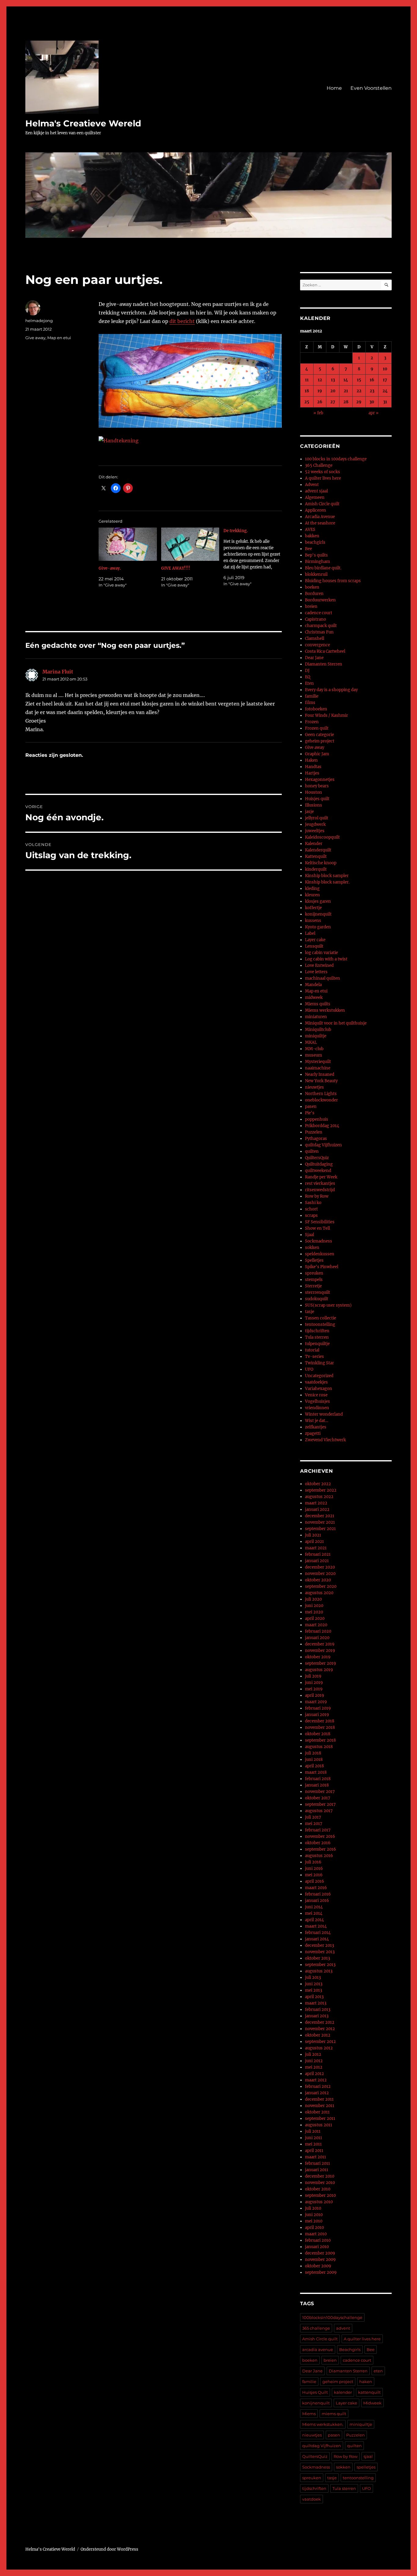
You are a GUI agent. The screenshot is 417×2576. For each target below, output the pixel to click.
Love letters (316, 972)
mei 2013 (314, 1990)
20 (333, 391)
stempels (314, 1280)
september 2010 (320, 2195)
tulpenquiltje (317, 1344)
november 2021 (320, 1522)
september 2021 (320, 1529)
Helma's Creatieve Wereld (83, 123)
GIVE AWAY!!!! (176, 568)
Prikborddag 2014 (322, 1126)
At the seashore (320, 523)
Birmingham (317, 562)
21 (346, 391)
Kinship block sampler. (327, 882)
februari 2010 (318, 2240)
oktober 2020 (318, 1580)
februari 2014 (318, 1933)
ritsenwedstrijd (320, 1190)
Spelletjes (314, 1260)
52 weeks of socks (323, 472)
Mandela (313, 985)
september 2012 (320, 2042)
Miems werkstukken (325, 1010)
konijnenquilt (318, 914)
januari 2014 (317, 1939)
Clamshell (315, 639)
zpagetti (313, 1433)
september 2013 (320, 1965)
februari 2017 (318, 1830)
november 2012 (320, 2029)
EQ (308, 677)
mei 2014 (314, 1913)
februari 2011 (317, 2163)
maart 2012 (316, 2080)
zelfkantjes (316, 1427)
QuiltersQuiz (317, 1158)
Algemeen (315, 497)
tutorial (312, 1350)
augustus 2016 (319, 1856)
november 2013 (320, 1952)
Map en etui (59, 338)
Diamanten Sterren (324, 664)
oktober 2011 (317, 2112)
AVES (310, 530)
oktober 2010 (318, 2189)
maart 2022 (316, 1503)
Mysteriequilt (318, 1062)
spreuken (314, 1273)
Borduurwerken (320, 600)
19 (320, 391)
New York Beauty (321, 1081)
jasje (309, 812)
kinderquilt (316, 869)
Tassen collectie (321, 1318)
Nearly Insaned (320, 1074)
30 (372, 402)
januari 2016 (317, 1901)
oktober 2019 (318, 1657)
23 (372, 391)
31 (385, 402)
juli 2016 (313, 1862)
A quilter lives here (323, 478)
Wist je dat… (317, 1421)
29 (359, 402)
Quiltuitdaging (319, 1164)
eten (378, 2371)
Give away (35, 338)
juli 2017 (313, 1817)
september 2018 (320, 1740)
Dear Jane (314, 658)
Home (334, 88)
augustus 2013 (319, 1971)
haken (366, 2382)
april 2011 (314, 2151)
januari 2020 (317, 1638)
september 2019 (321, 1663)
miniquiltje (316, 1036)
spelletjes (366, 2467)
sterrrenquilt (317, 1292)
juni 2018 (314, 1760)
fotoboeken (316, 709)
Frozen (312, 722)
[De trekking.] (255, 557)
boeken (312, 587)
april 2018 (314, 1766)
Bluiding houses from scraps (333, 581)
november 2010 (320, 2183)
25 (307, 402)
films (310, 703)
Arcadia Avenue (320, 517)
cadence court (319, 613)
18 (307, 391)
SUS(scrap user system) (328, 1305)
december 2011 (319, 2099)
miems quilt (334, 2414)
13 (333, 380)
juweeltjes (315, 831)
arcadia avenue (318, 2349)
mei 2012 (314, 2067)
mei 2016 (314, 1875)
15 (359, 380)
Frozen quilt (317, 728)
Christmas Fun (319, 632)
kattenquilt (369, 2392)
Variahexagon (319, 1389)
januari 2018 (317, 1785)
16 (372, 380)
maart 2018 (316, 1772)
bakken (312, 536)
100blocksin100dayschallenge (332, 2317)
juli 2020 (313, 1599)
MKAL (311, 1042)
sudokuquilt (317, 1299)
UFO (309, 1369)
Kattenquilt (316, 856)
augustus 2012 (319, 2048)
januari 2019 (317, 1715)
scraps (311, 1215)
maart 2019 (316, 1702)
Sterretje (313, 1286)
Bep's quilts (316, 555)
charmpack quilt (321, 626)
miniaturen (316, 1017)
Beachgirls (350, 2349)
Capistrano (315, 619)
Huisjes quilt (317, 799)
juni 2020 (314, 1606)
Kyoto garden (318, 927)
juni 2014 (314, 1907)
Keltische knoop (321, 863)
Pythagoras (316, 1139)
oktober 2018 (318, 1734)
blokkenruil (316, 574)
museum (314, 1055)
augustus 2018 (319, 1747)
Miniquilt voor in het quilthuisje (336, 1023)
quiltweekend (318, 1171)
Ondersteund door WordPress (109, 2549)
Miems (309, 2414)
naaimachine (318, 1068)
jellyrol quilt (317, 818)
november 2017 (320, 1792)
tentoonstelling (320, 1324)
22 (359, 391)
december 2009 (320, 2253)
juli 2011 (313, 2131)
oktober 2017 (318, 1798)
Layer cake (315, 940)
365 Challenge (319, 465)
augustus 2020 (319, 1593)
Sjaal (310, 1235)
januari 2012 (317, 2093)
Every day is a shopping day (331, 690)
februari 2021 (318, 1554)
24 (385, 391)
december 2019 (320, 1644)
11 (307, 380)
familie (312, 696)
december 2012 (320, 2022)
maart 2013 (316, 2003)
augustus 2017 (319, 1811)
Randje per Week (321, 1177)
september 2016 (321, 1849)
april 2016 (315, 1881)
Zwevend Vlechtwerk (325, 1440)
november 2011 (320, 2106)
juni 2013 (314, 1984)
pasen (311, 1107)
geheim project (320, 741)
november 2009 (320, 2260)
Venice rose (316, 1395)
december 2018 (320, 1721)
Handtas (313, 767)
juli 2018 (313, 1753)
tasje (310, 1312)
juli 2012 (313, 2054)
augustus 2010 (319, 2202)
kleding (312, 889)
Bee (308, 549)
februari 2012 (318, 2086)
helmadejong (39, 321)
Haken (311, 760)
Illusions (314, 805)
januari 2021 (317, 1561)
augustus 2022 (319, 1497)
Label (310, 933)
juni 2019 (314, 1683)
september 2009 (321, 2272)
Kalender (314, 844)
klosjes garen (318, 901)
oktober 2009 (318, 2266)
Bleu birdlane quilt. (323, 568)
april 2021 (314, 1542)
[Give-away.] (128, 544)
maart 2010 (316, 2234)
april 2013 (314, 1997)
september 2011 (320, 2119)
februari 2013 (318, 2010)
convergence (317, 645)
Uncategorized (319, 1376)
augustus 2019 (319, 1670)
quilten (312, 1151)
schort (311, 1209)
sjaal (368, 2456)
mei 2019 (314, 1689)
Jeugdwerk (315, 824)
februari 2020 (318, 1631)
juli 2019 (313, 1676)
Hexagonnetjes (320, 780)
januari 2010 (317, 2247)
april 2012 (314, 2074)
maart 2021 (316, 1548)
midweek (314, 998)
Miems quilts (318, 1004)
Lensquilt (314, 946)
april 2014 (314, 1920)
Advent (312, 485)
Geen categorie (319, 735)
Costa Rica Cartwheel (325, 651)
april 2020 (315, 1618)
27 (333, 402)
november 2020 (320, 1574)
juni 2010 (314, 2215)
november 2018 (320, 1727)
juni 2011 (314, 2138)
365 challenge (316, 2328)
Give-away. (110, 568)
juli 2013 (313, 1977)
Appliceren (315, 510)
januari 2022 (317, 1509)
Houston (314, 792)
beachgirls (315, 542)
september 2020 (321, 1586)
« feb (318, 413)
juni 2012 (314, 2061)
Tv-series (314, 1357)
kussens (313, 921)
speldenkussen (320, 1254)
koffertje (313, 908)
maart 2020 (316, 1625)
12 (320, 380)
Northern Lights (321, 1094)
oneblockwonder (321, 1100)
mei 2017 (314, 1824)
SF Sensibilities (320, 1222)
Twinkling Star (319, 1363)
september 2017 (320, 1804)
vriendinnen (317, 1408)
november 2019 (320, 1651)
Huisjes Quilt (315, 2392)
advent (343, 2328)
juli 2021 (313, 1535)
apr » (373, 413)
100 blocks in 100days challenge (336, 459)
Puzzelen (314, 1132)
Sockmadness (319, 1241)
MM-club (314, 1049)
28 (346, 402)
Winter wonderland (324, 1414)
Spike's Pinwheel (322, 1267)
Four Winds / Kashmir (326, 715)
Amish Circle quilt (322, 504)
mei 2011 (313, 2144)
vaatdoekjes (316, 1382)
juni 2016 (314, 1869)
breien (311, 606)
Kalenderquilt (318, 850)
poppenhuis (317, 1119)
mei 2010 (314, 2221)
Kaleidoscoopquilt (322, 837)
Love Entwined (319, 965)
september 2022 (321, 1490)
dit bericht (182, 321)
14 (346, 380)
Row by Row (317, 1196)
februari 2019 (318, 1708)
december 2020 (320, 1567)
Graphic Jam (317, 754)
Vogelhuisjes (317, 1401)
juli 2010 (313, 2208)
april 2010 (314, 2228)
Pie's (310, 1113)
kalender (343, 2392)
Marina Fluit (58, 672)
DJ (307, 671)
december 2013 (319, 1945)
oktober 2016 (318, 1843)
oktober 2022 (318, 1484)
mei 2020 (314, 1612)
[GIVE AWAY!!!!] (190, 544)
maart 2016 (316, 1888)
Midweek (372, 2403)
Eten (309, 683)
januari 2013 (317, 2016)
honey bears (317, 786)
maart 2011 (315, 2157)
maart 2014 (316, 1926)
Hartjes (312, 773)
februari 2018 (318, 1779)
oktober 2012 (318, 2035)
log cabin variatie (321, 953)
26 (320, 402)
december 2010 (320, 2176)
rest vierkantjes (320, 1183)
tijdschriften (317, 1331)
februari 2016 (318, 1894)
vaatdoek (312, 2499)
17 (385, 380)
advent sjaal (316, 491)
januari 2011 (317, 2170)
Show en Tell (317, 1228)
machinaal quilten (323, 978)
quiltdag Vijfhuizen (323, 1145)
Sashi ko (313, 1203)
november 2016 (320, 1836)
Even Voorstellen (371, 88)
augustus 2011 (319, 2125)
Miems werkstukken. (323, 2424)
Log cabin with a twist (326, 959)
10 (385, 369)
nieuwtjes (314, 1087)
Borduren (314, 594)
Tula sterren (317, 1337)
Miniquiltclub (318, 1030)
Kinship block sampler (327, 876)
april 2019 (315, 1695)
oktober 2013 (317, 1958)
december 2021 (320, 1516)
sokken (312, 1248)
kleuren (312, 895)
